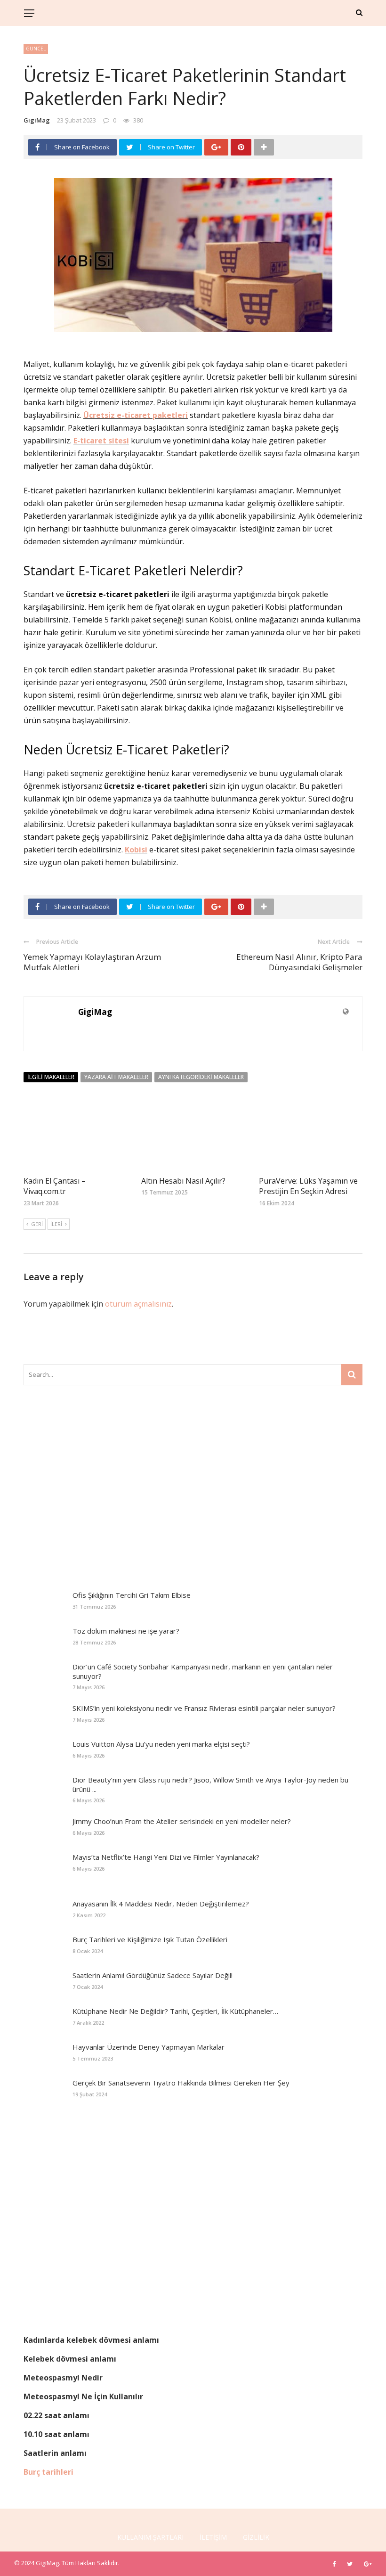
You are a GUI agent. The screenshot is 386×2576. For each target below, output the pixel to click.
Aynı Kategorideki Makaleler (201, 1077)
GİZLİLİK (256, 2537)
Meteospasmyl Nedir (63, 2378)
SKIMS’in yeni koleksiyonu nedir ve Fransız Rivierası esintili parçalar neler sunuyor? (204, 1708)
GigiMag (37, 120)
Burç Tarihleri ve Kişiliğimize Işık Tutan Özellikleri (150, 1939)
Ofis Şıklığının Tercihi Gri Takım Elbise (132, 1595)
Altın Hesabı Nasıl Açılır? (183, 1181)
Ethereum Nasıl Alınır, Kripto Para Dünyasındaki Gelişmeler (299, 962)
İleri (56, 1224)
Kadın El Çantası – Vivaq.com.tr (55, 1186)
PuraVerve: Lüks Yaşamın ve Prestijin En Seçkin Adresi (308, 1186)
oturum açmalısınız (138, 1304)
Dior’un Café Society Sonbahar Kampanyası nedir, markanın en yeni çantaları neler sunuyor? (203, 1671)
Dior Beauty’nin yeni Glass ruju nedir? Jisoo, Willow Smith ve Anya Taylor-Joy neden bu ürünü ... (210, 1784)
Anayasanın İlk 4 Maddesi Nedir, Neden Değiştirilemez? (161, 1904)
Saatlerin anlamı (55, 2453)
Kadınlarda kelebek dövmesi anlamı (91, 2340)
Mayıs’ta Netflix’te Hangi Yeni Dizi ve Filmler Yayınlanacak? (166, 1857)
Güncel (36, 49)
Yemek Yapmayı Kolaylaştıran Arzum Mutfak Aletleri (92, 962)
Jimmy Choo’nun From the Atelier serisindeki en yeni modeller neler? (182, 1821)
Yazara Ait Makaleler (116, 1077)
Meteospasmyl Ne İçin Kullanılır (83, 2396)
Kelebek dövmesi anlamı (70, 2359)
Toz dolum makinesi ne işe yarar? (126, 1631)
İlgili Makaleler (51, 1077)
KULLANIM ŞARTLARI (150, 2537)
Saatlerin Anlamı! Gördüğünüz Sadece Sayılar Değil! (153, 1975)
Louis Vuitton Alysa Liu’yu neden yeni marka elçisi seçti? (161, 1744)
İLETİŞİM (213, 2537)
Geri (37, 1224)
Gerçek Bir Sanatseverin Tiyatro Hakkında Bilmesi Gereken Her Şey (181, 2083)
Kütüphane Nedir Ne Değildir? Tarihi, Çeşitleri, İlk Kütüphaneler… (175, 2011)
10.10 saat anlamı (56, 2434)
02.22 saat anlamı (56, 2415)
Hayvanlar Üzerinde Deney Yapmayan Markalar (149, 2047)
